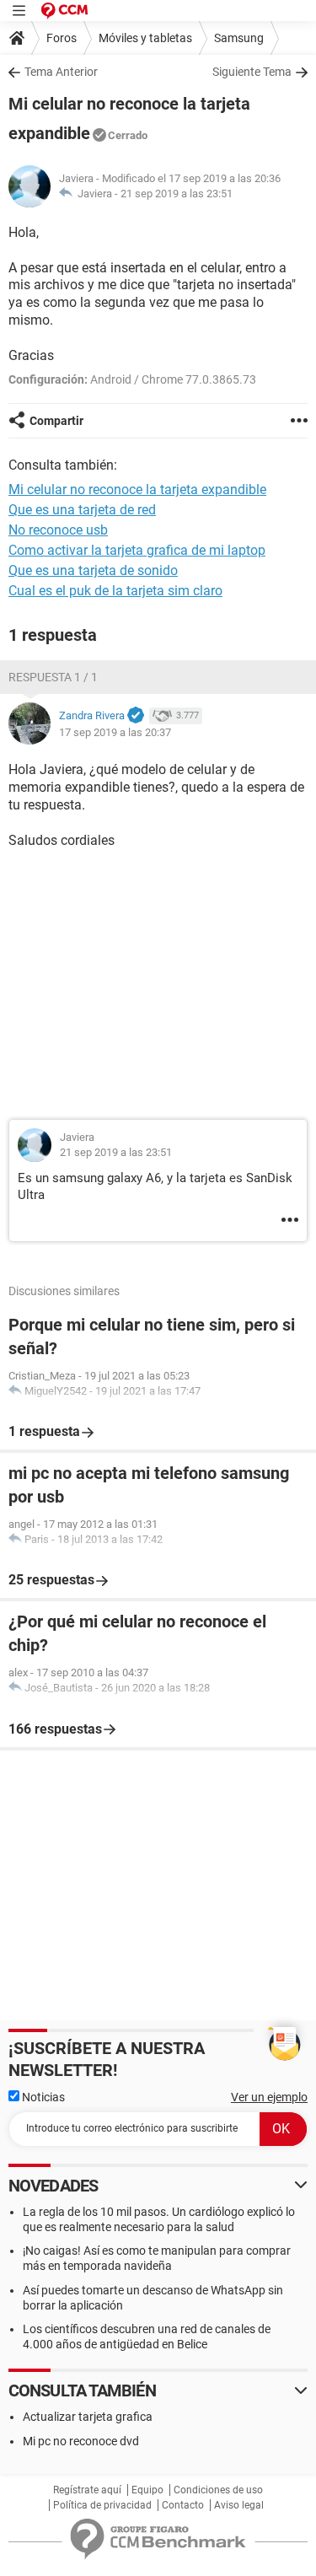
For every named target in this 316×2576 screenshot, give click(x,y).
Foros (62, 38)
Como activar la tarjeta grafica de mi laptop (137, 550)
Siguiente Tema (252, 72)
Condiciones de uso (218, 2490)
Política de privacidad (102, 2505)
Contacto (183, 2505)
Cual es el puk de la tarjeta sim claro (115, 591)
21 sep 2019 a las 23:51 (177, 194)
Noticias (42, 2097)
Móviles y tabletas (145, 38)
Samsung (239, 38)
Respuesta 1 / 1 (53, 677)
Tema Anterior (61, 72)
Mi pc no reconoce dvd (81, 2441)
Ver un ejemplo (269, 2097)
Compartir (56, 421)
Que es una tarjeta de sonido (93, 570)
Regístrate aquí (87, 2490)
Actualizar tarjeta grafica (88, 2417)
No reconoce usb (58, 530)
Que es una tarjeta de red (82, 510)
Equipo (147, 2490)
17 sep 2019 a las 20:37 (115, 732)
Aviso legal (239, 2505)
